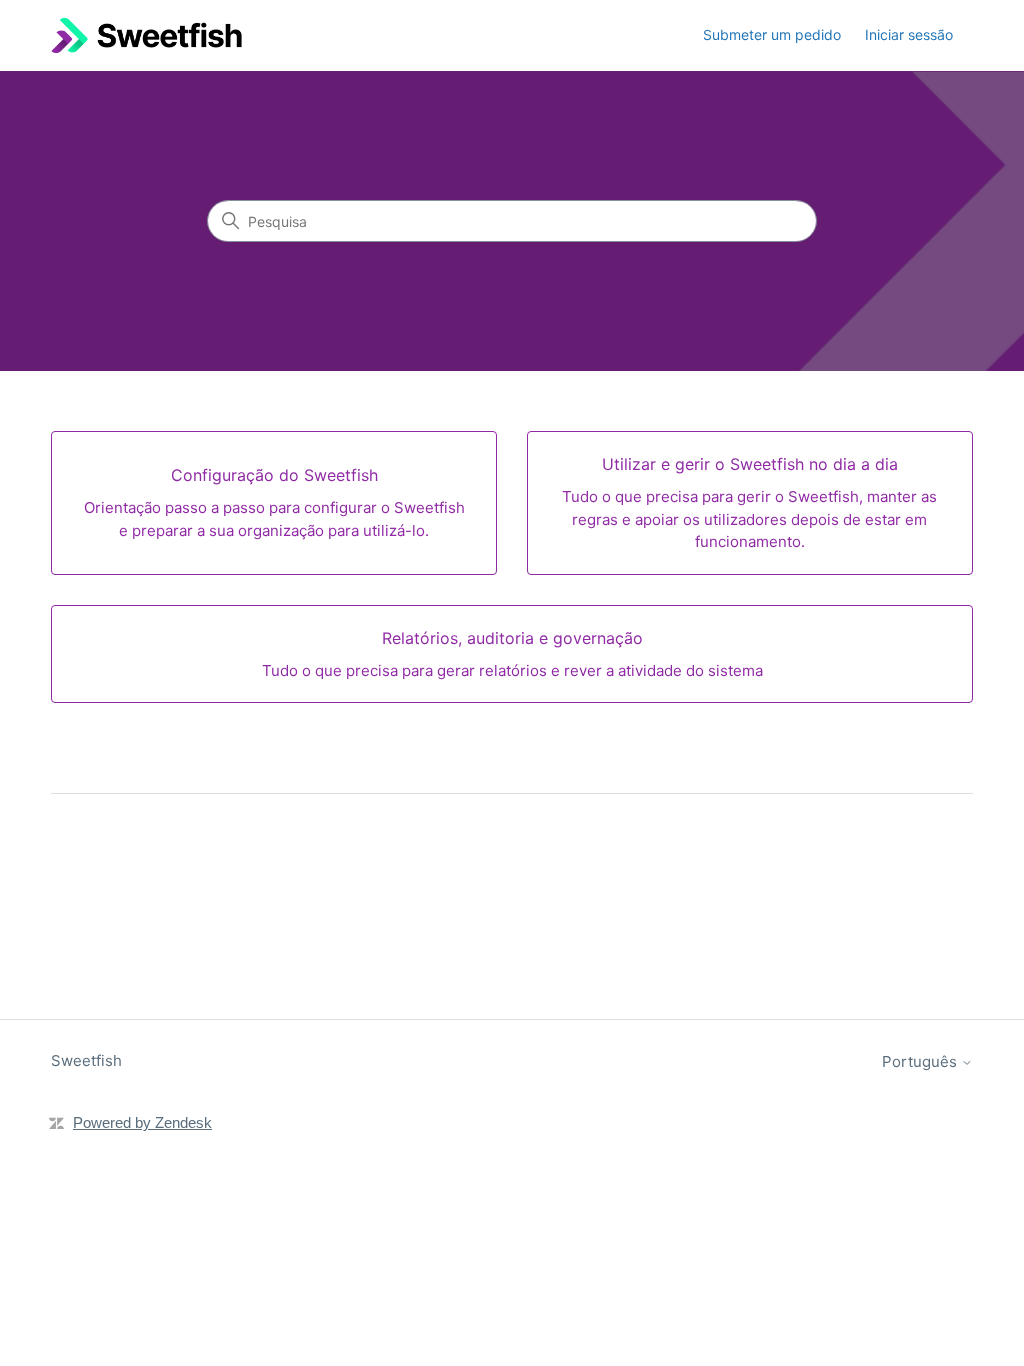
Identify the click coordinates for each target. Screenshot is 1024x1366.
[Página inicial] (146, 35)
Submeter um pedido (772, 34)
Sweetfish (86, 1060)
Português (921, 1061)
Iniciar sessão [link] (909, 34)
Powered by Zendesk (142, 1122)
